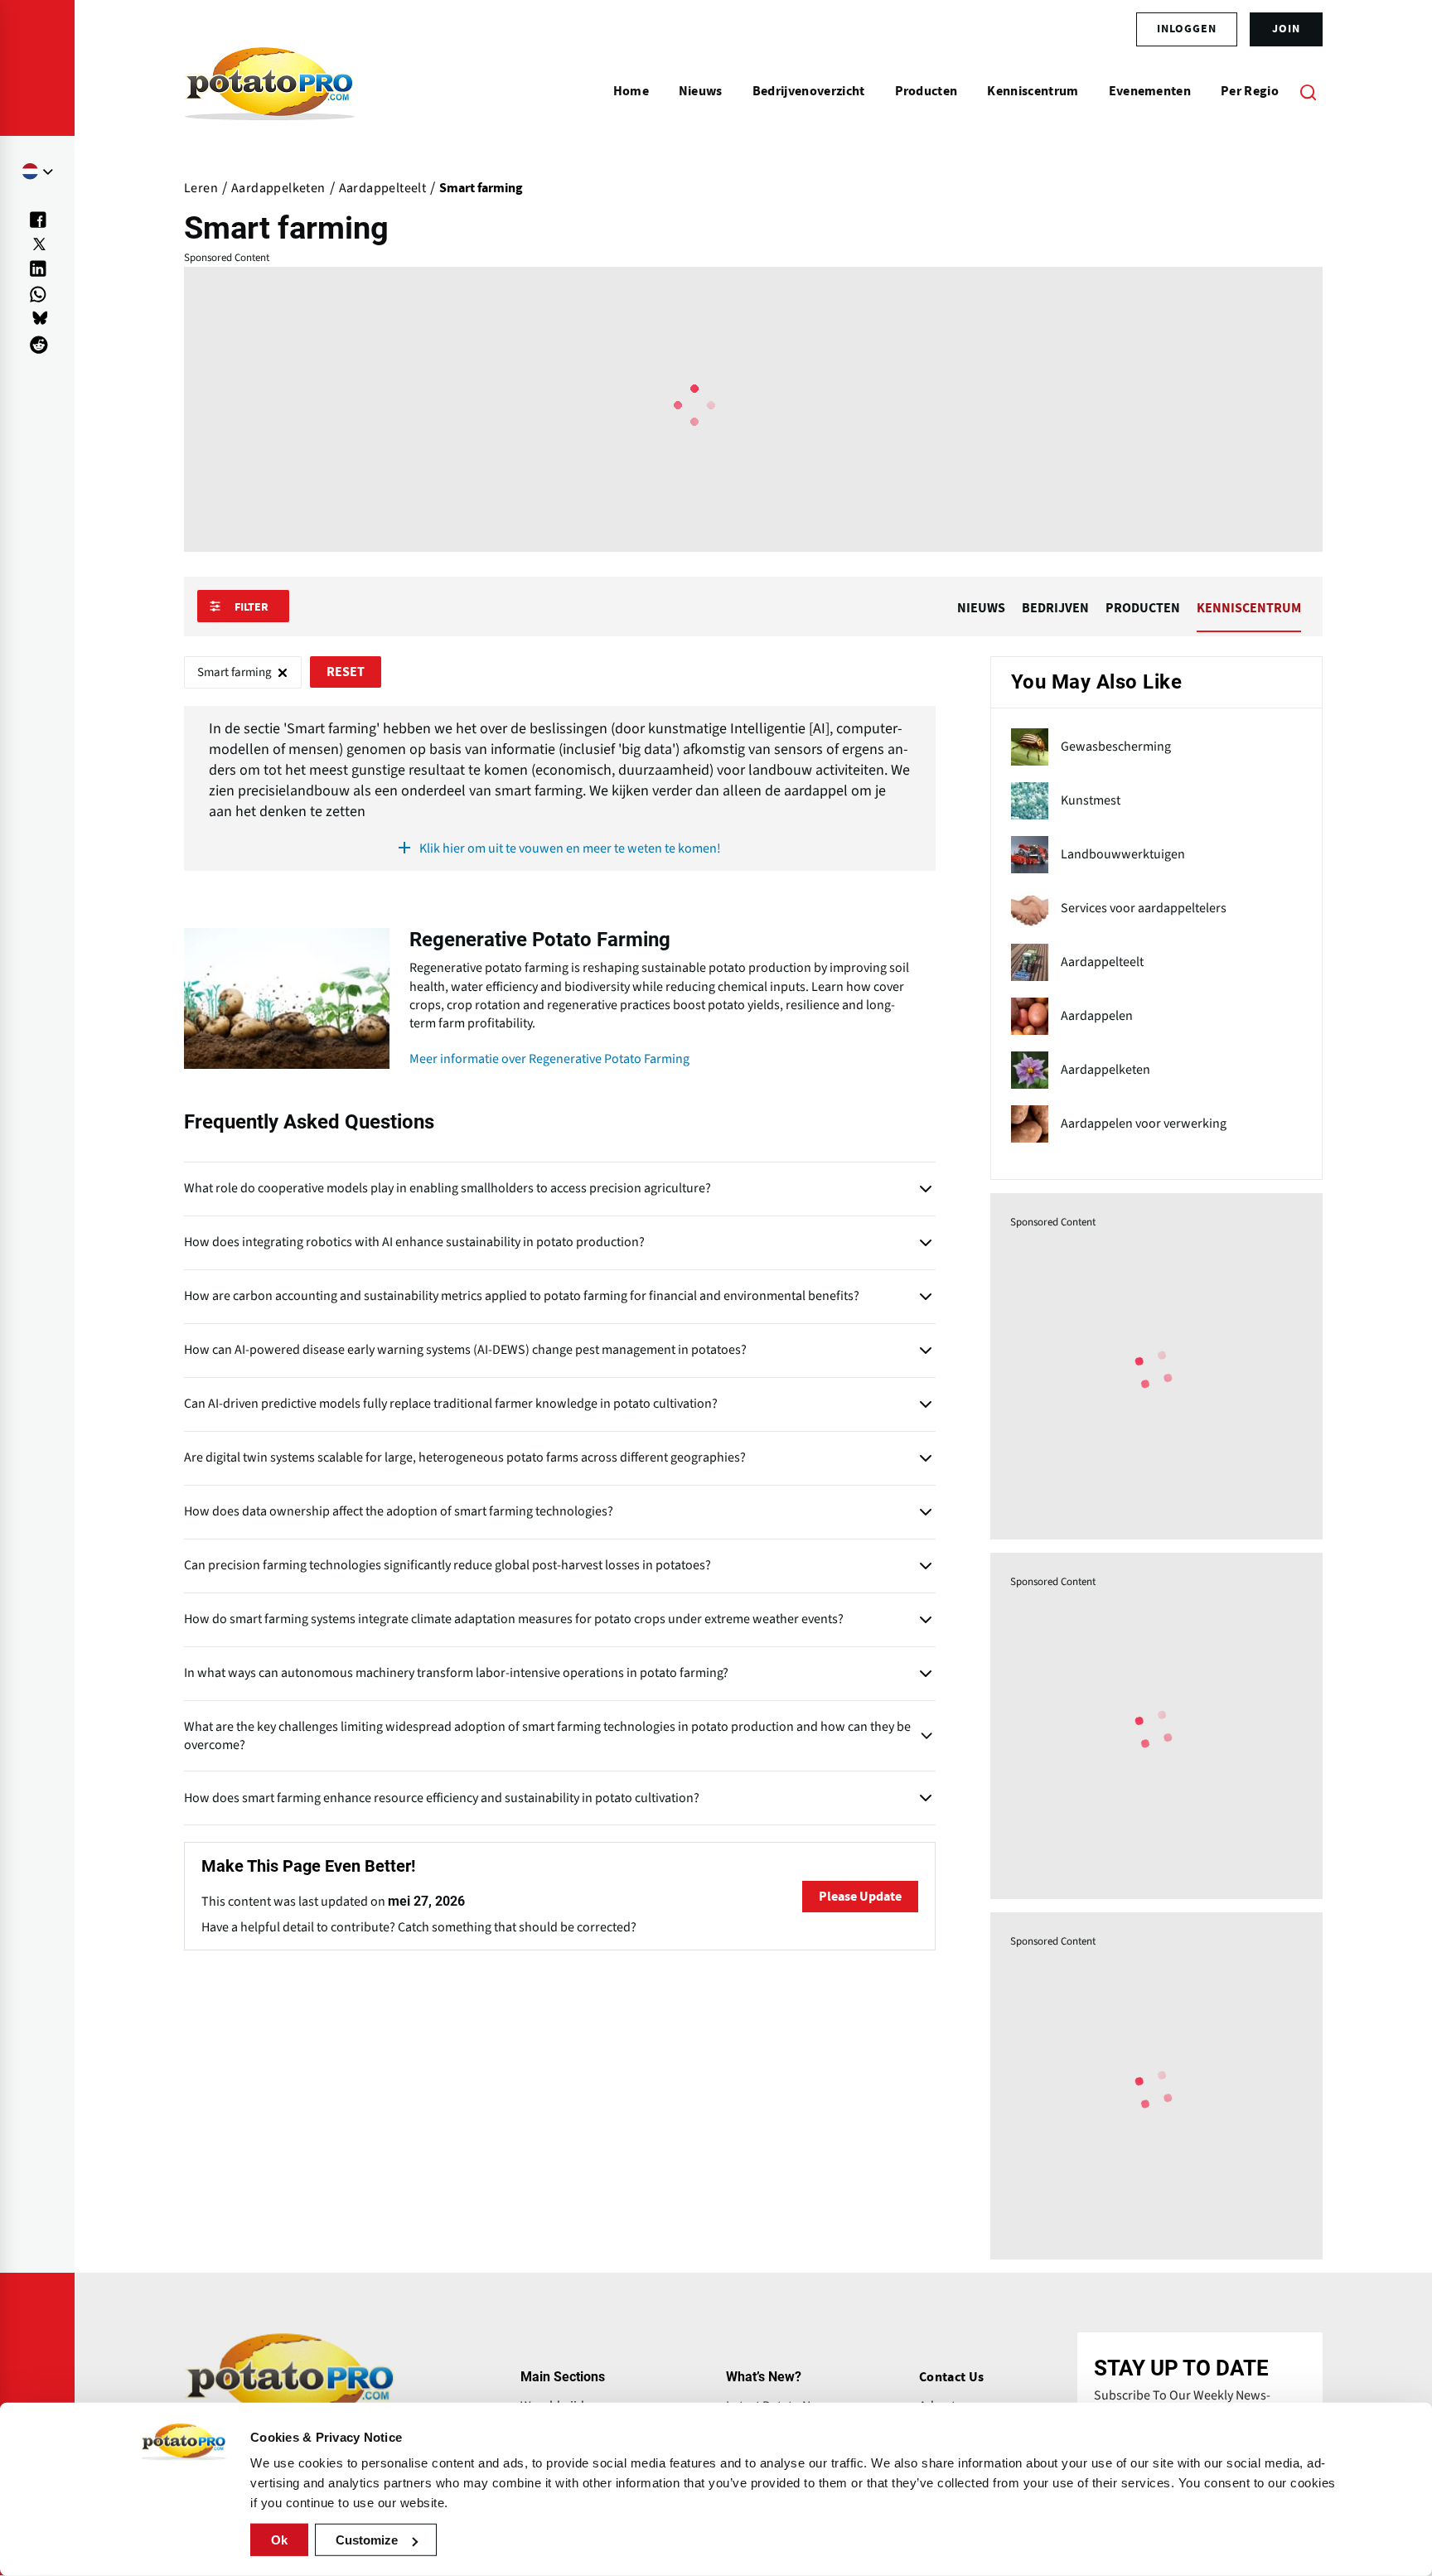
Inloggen (1187, 29)
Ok (279, 2540)
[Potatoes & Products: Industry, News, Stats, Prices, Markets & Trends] (270, 91)
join (1286, 29)
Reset (346, 672)
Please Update (860, 1897)
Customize (367, 2540)
